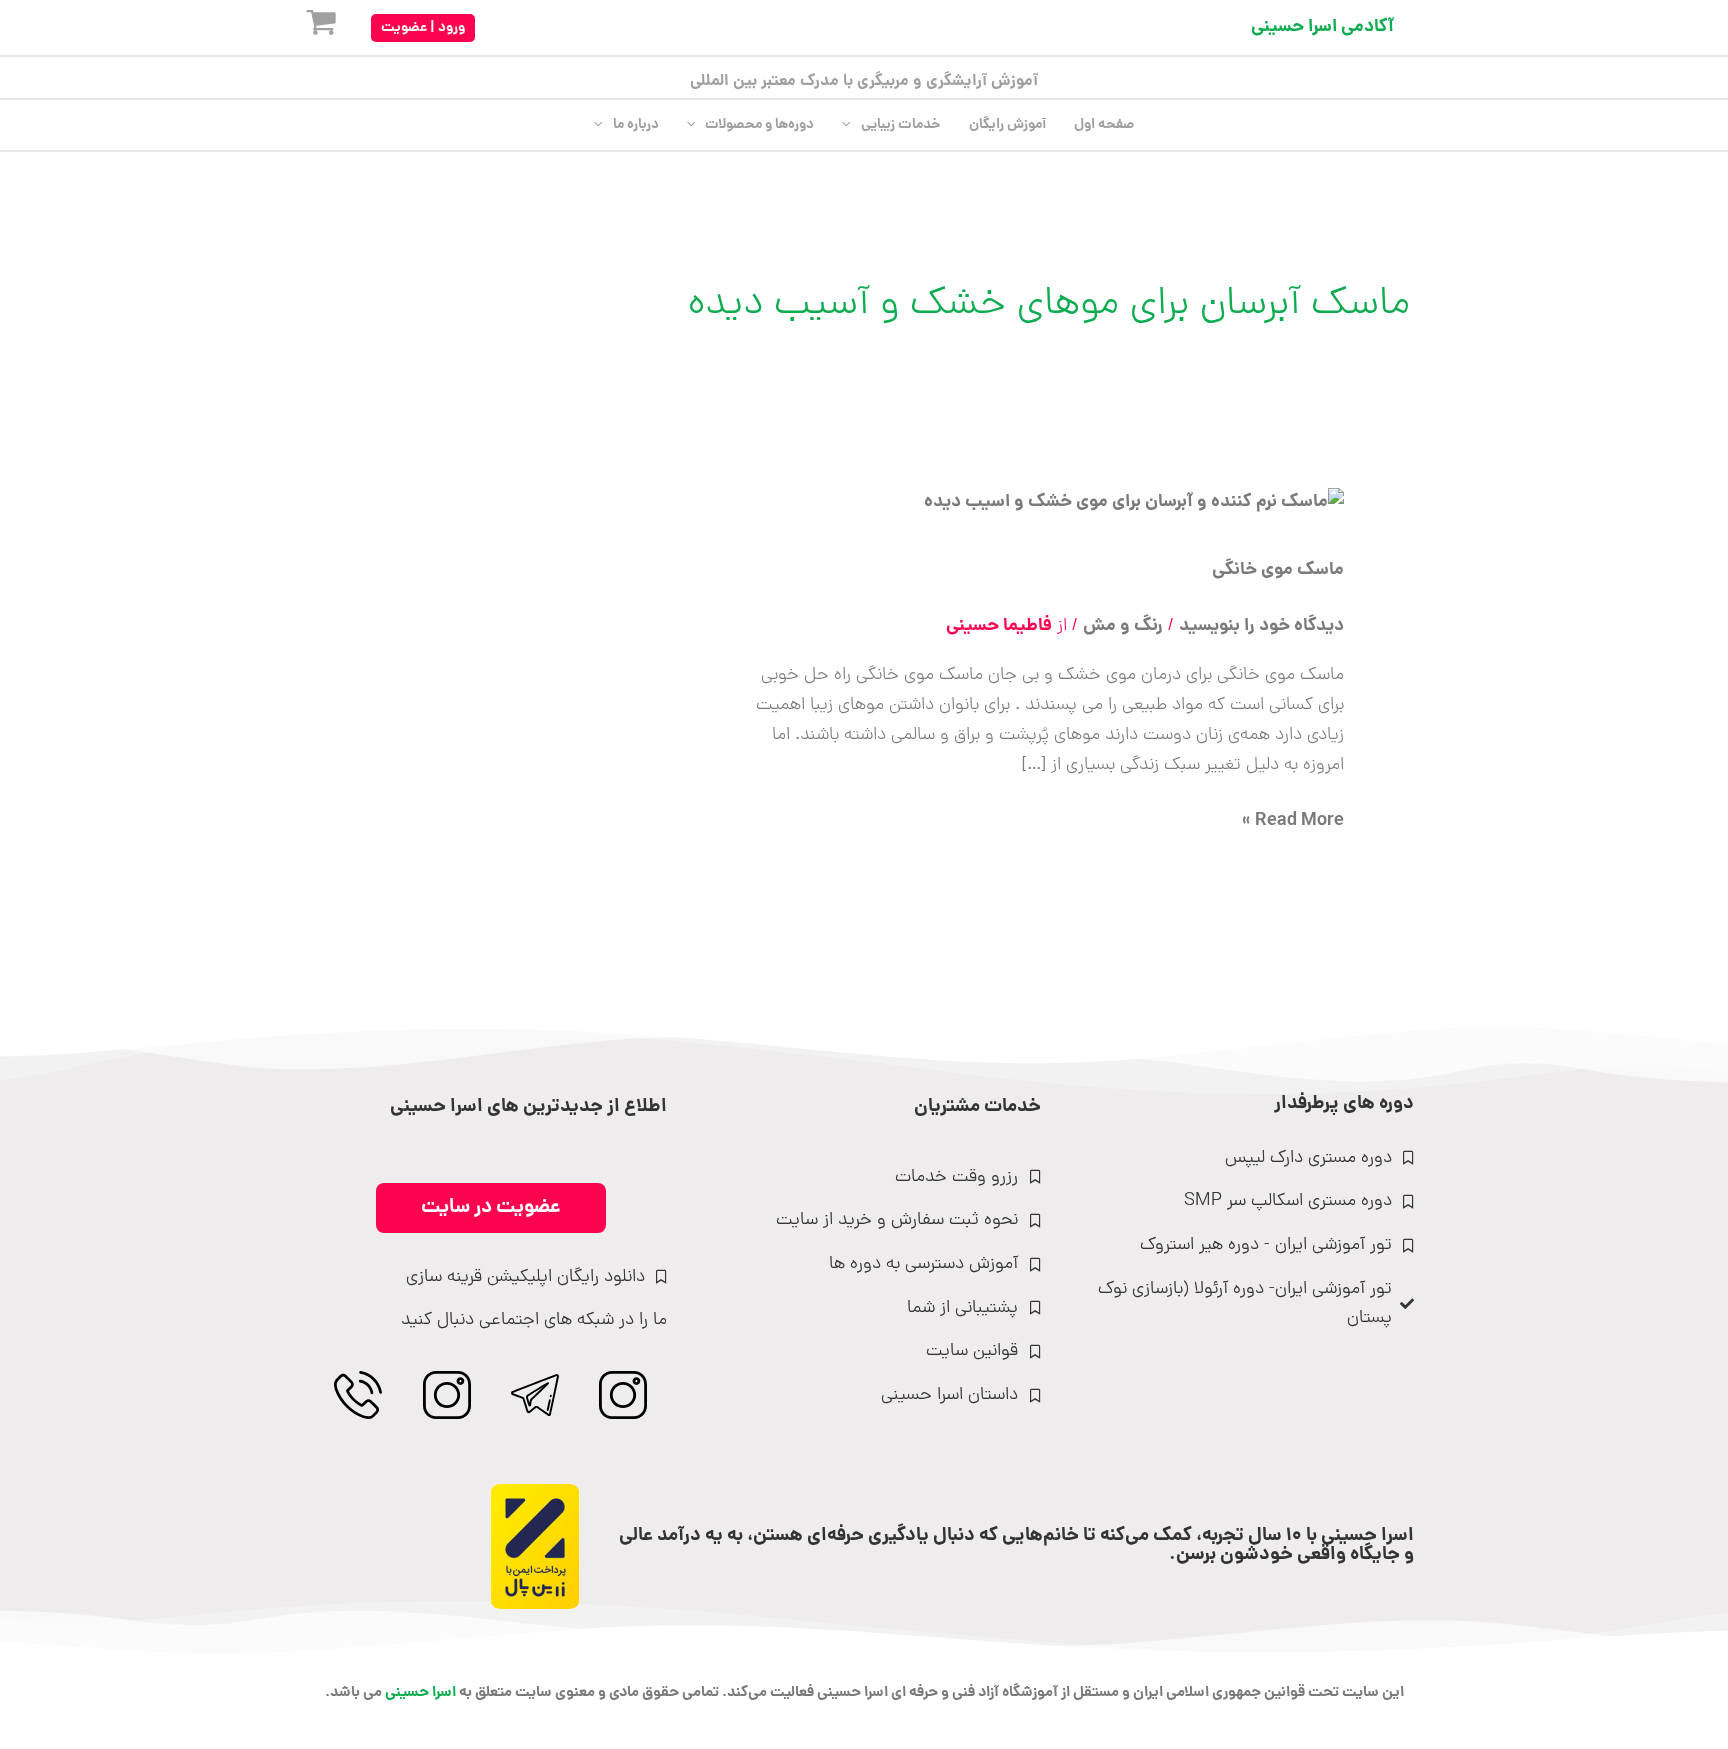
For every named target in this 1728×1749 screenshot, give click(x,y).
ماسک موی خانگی (1278, 570)
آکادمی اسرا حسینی (1322, 27)
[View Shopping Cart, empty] (305, 27)
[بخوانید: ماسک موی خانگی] (1134, 504)
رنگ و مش (1123, 626)
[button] (423, 28)
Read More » (1293, 821)
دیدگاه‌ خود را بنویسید (1261, 626)
